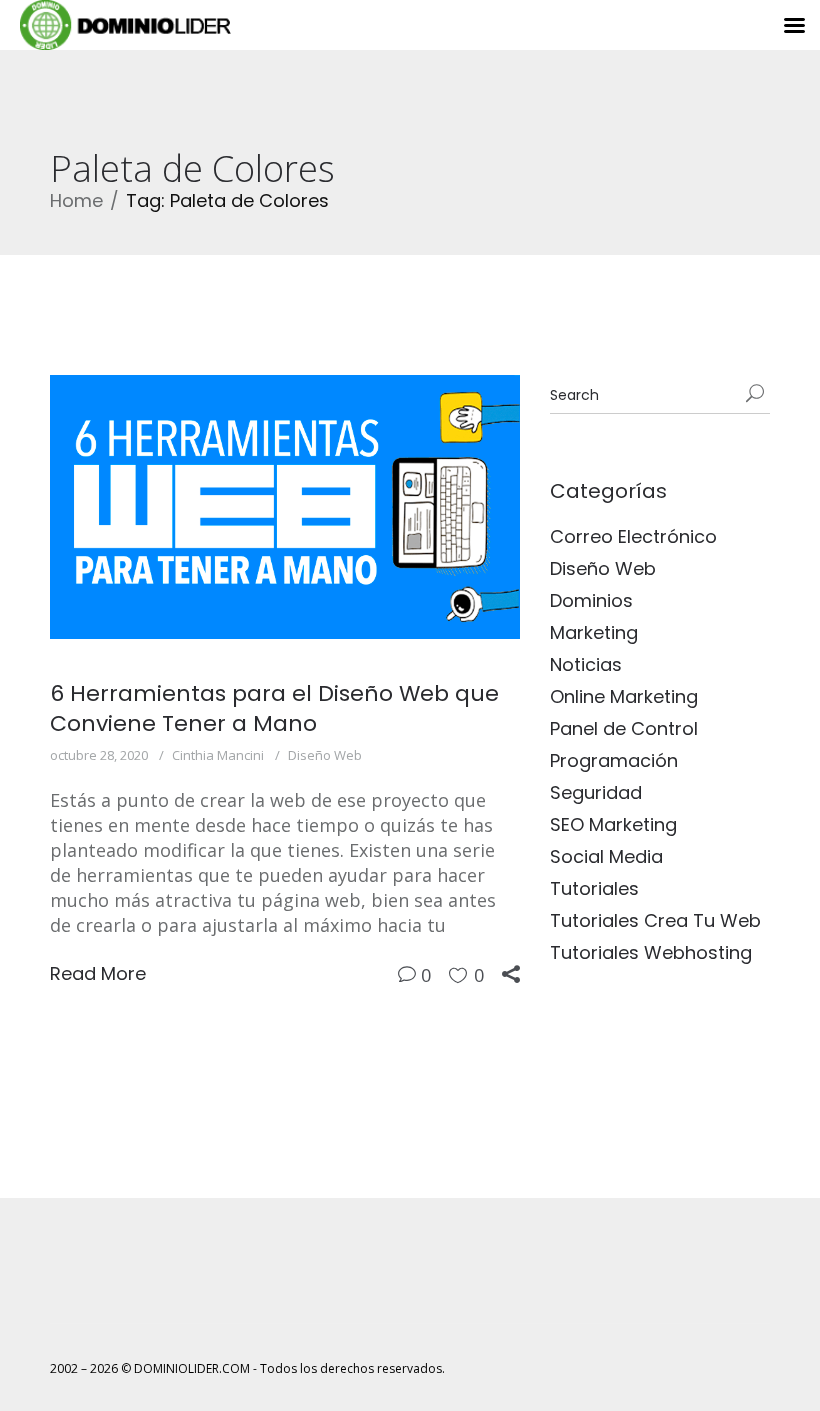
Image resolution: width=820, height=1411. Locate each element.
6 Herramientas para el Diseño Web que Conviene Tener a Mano (274, 708)
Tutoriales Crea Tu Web (655, 920)
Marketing (594, 632)
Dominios (591, 600)
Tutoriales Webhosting (651, 952)
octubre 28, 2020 (99, 755)
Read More (98, 973)
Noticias (586, 664)
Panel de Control (624, 728)
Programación (614, 760)
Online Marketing (624, 696)
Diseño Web (325, 755)
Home (76, 200)
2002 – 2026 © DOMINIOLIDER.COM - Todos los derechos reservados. (247, 1368)
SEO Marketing (613, 824)
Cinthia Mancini (218, 755)
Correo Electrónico (633, 536)
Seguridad (596, 792)
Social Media (606, 856)
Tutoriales (594, 888)
